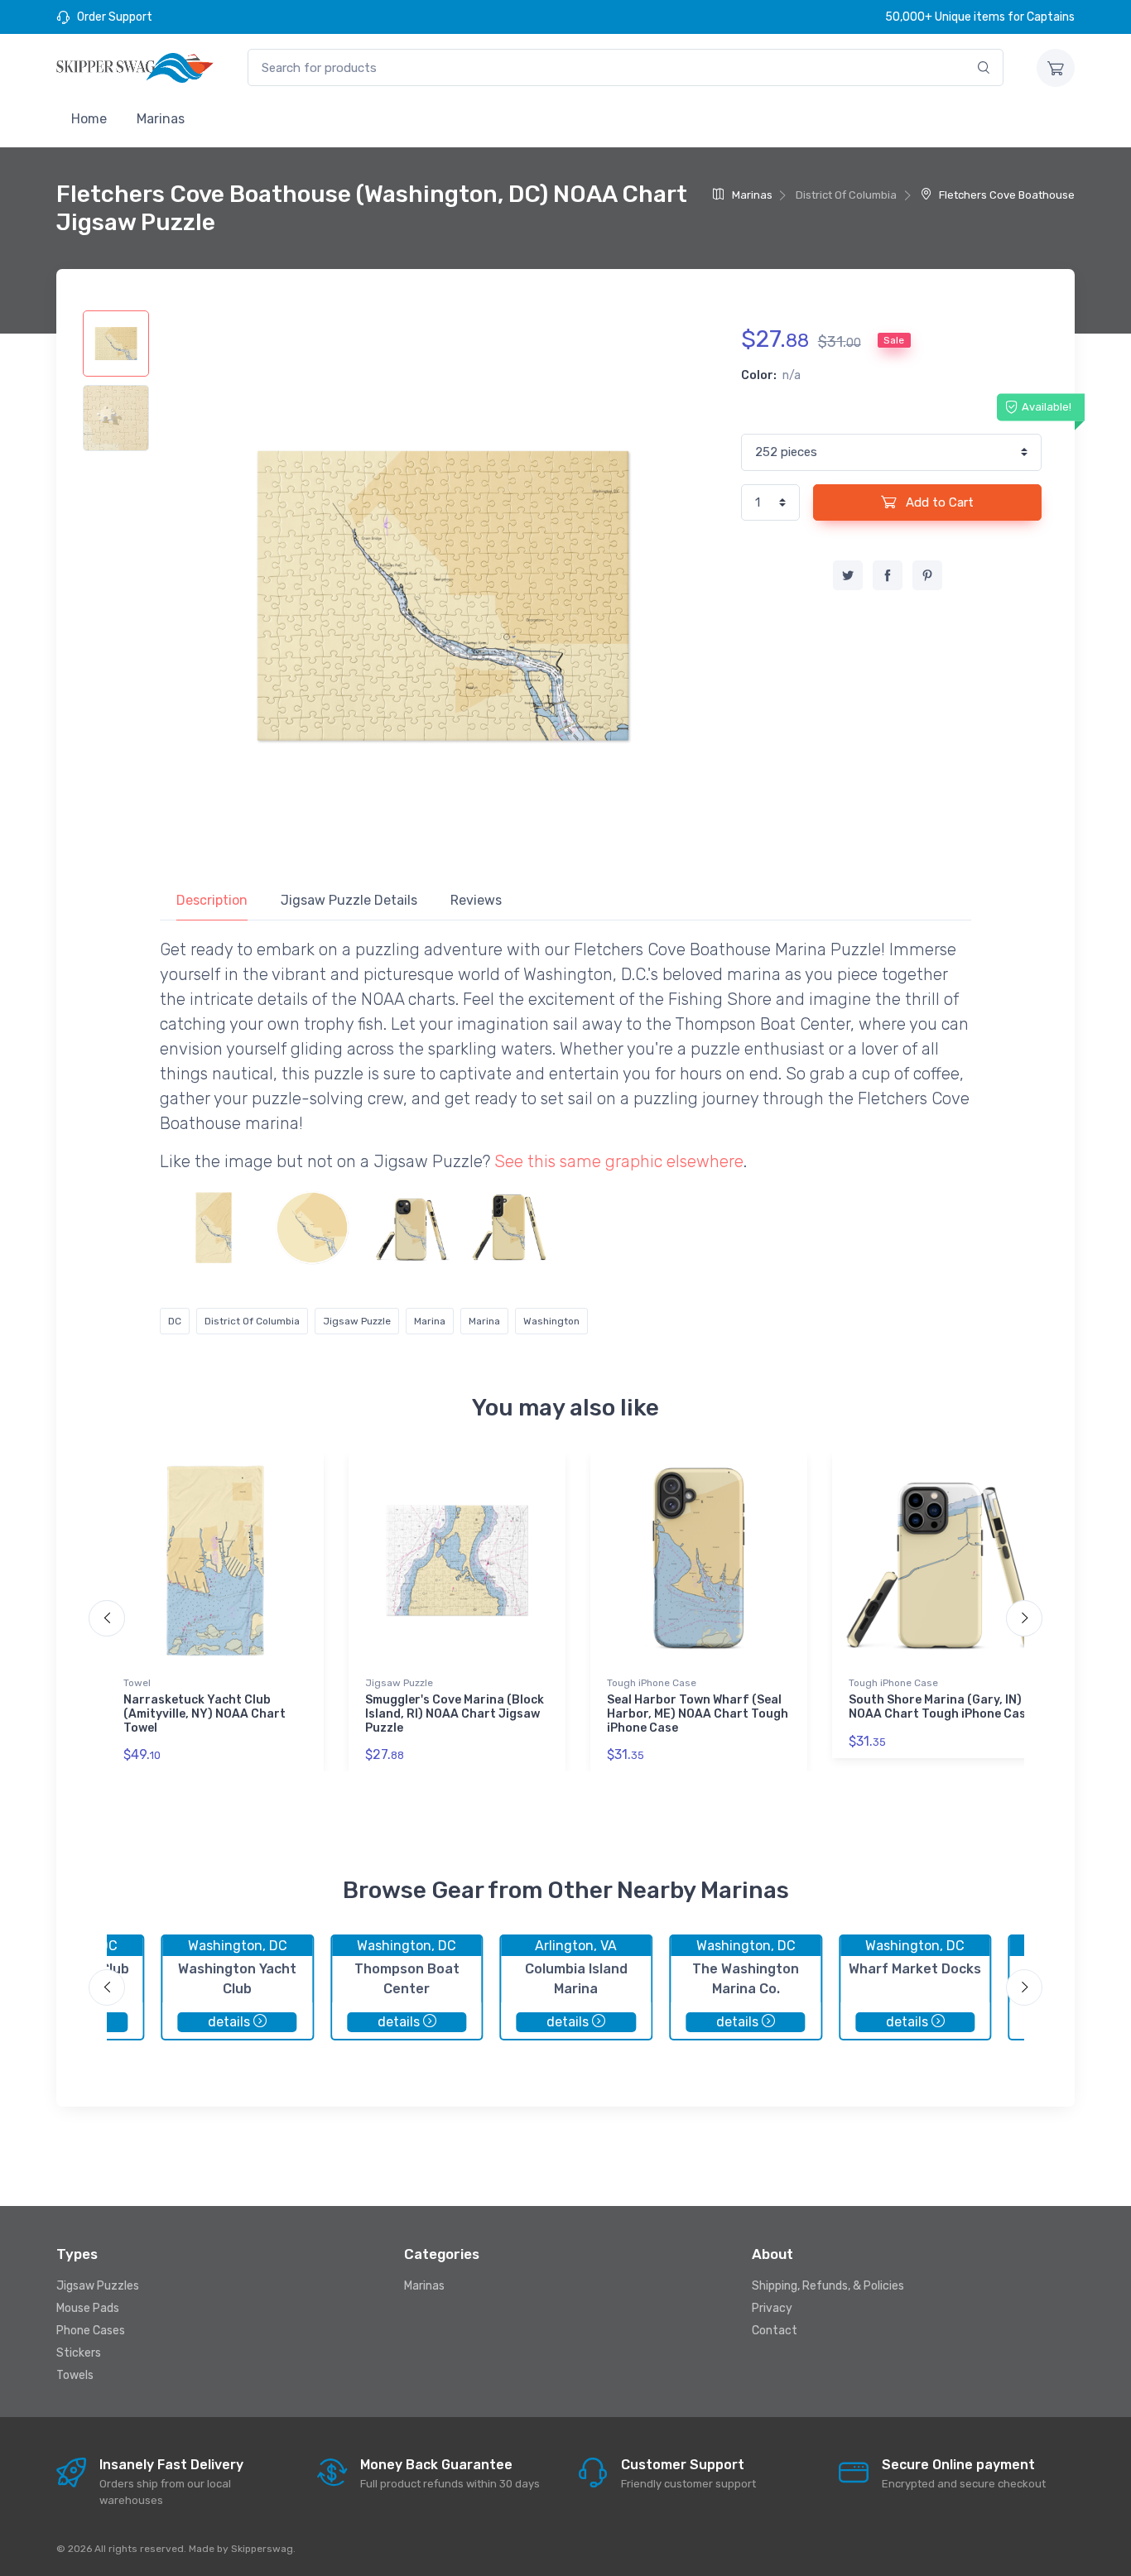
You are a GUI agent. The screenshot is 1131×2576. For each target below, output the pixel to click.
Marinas (161, 119)
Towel (137, 1683)
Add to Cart (938, 502)
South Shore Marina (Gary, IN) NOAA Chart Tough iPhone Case (941, 1707)
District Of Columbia (252, 1321)
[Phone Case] (411, 1228)
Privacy (772, 2308)
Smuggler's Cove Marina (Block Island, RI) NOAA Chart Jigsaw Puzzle (455, 1714)
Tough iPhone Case (652, 1683)
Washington (551, 1321)
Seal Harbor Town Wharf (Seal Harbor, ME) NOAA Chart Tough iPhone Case (698, 1714)
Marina (430, 1321)
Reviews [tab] (476, 900)
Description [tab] (212, 900)
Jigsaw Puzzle (357, 1321)
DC (175, 1321)
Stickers (79, 2353)
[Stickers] (312, 1228)
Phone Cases (91, 2331)
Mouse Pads (88, 2308)
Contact (775, 2331)
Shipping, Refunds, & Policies (828, 2286)
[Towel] (214, 1228)
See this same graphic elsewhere (619, 1161)
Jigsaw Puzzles (98, 2286)
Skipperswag (262, 2549)
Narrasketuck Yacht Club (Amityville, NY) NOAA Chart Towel (205, 1714)
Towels (75, 2375)
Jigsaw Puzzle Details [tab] (349, 900)
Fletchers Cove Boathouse (1006, 195)
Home (89, 119)
